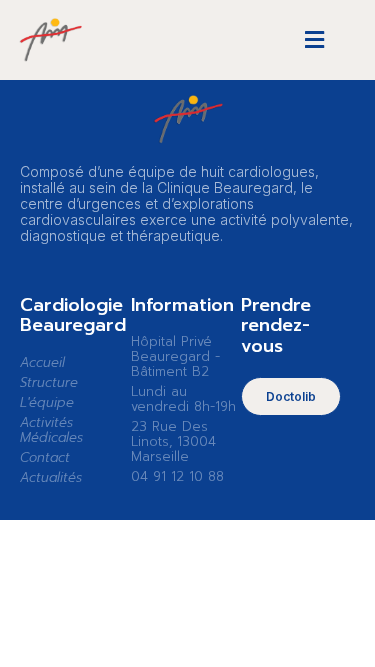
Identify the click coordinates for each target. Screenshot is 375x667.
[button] (314, 40)
